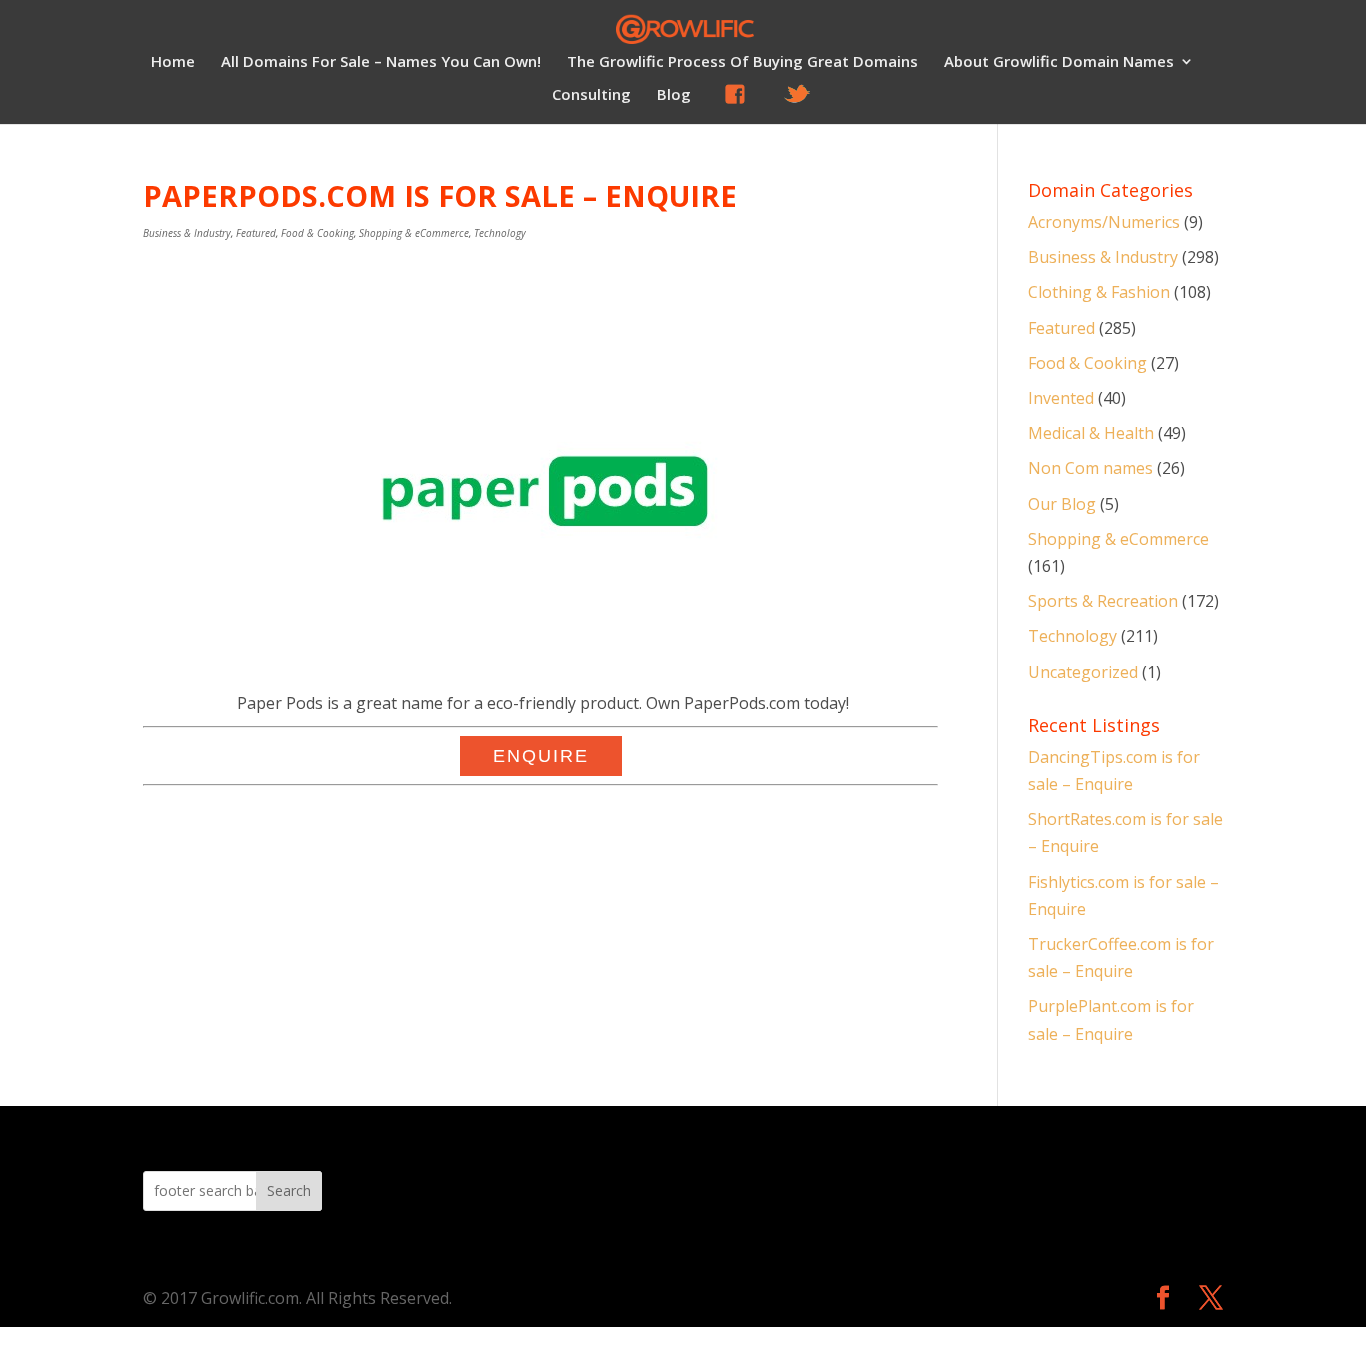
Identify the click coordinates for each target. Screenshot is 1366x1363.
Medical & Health (1091, 433)
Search (289, 1190)
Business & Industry (187, 233)
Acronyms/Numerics (1104, 222)
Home (173, 62)
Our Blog (1062, 504)
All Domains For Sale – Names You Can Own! (381, 62)
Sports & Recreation (1103, 601)
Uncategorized (1083, 672)
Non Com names (1090, 468)
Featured (256, 233)
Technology (500, 233)
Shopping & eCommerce (414, 233)
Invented (1061, 398)
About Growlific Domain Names (1059, 62)
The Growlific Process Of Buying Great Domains (742, 62)
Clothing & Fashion (1099, 292)
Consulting (591, 95)
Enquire (541, 756)
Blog (674, 95)
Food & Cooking (317, 233)
